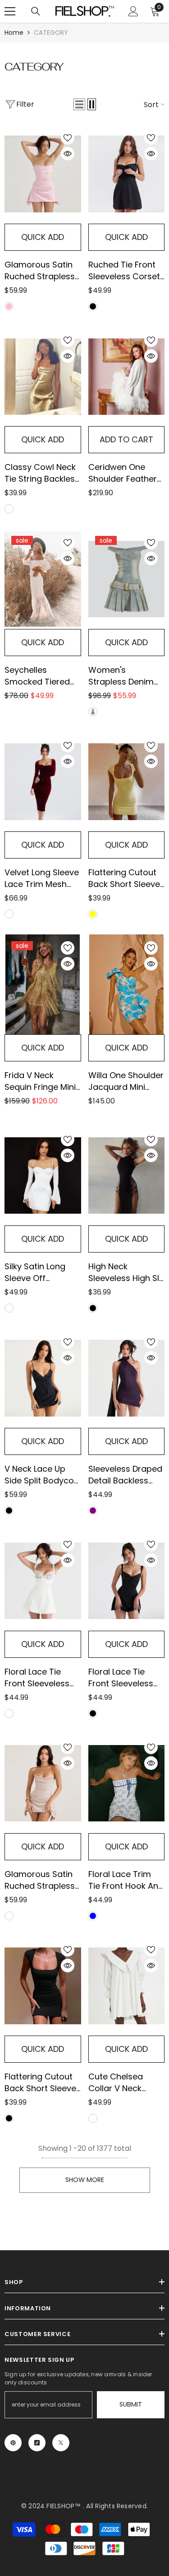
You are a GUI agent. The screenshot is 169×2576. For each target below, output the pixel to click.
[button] (79, 104)
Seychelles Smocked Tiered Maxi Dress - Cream (37, 676)
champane (9, 509)
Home (14, 33)
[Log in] (133, 11)
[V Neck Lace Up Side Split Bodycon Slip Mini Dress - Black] (43, 1378)
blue (93, 712)
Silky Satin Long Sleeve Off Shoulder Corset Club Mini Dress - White (38, 1272)
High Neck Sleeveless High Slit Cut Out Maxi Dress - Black (126, 1272)
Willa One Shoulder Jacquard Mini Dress (126, 1081)
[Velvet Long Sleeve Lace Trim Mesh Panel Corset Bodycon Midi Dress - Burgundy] (43, 782)
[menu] (10, 11)
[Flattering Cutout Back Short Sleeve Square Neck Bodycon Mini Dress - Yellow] (127, 782)
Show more (85, 2180)
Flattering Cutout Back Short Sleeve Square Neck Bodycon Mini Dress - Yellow (124, 878)
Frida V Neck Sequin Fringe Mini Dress (40, 1081)
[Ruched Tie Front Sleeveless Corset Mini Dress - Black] (127, 174)
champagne (9, 1916)
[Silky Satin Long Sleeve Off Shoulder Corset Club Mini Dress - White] (43, 1176)
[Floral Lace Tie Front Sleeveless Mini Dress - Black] (127, 1581)
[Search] (36, 11)
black (93, 306)
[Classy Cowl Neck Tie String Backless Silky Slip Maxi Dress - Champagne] (43, 376)
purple (93, 1511)
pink (9, 306)
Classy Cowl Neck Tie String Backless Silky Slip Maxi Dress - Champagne (42, 473)
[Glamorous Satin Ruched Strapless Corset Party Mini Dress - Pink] (43, 174)
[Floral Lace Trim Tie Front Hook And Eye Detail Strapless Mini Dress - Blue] (127, 1783)
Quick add (43, 237)
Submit (131, 2404)
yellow (93, 914)
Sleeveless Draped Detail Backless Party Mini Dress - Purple (125, 1475)
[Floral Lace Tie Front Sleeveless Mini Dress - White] (43, 1581)
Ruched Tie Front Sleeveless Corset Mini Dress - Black (124, 271)
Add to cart (126, 439)
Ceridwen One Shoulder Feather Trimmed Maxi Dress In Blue (123, 473)
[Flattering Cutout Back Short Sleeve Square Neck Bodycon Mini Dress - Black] (43, 1986)
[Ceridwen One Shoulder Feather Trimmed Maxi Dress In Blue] (127, 376)
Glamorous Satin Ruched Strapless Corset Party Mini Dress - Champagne (40, 1880)
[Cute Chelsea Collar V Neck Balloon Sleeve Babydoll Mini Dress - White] (127, 1986)
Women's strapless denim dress (121, 676)
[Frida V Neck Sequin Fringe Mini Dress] (43, 984)
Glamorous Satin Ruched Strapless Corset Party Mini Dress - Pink (40, 271)
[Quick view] (68, 154)
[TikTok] (37, 2443)
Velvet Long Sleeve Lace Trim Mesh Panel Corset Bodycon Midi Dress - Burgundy (42, 878)
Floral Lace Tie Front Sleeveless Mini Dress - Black (123, 1678)
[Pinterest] (13, 2443)
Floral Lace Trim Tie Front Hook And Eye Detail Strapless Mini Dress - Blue (126, 1880)
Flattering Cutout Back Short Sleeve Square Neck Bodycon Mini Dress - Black (40, 2083)
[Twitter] (61, 2443)
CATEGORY (51, 33)
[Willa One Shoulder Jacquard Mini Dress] (127, 984)
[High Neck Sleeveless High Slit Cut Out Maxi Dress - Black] (127, 1176)
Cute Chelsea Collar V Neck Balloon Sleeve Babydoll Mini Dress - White (117, 2083)
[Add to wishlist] (68, 138)
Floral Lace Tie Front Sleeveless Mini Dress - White (41, 1678)
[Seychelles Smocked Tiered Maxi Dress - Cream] (43, 579)
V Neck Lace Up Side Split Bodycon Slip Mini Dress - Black (42, 1475)
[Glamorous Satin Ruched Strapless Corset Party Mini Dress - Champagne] (43, 1783)
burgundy (9, 914)
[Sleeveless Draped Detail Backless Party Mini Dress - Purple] (127, 1378)
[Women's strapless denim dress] (127, 579)
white (9, 1308)
